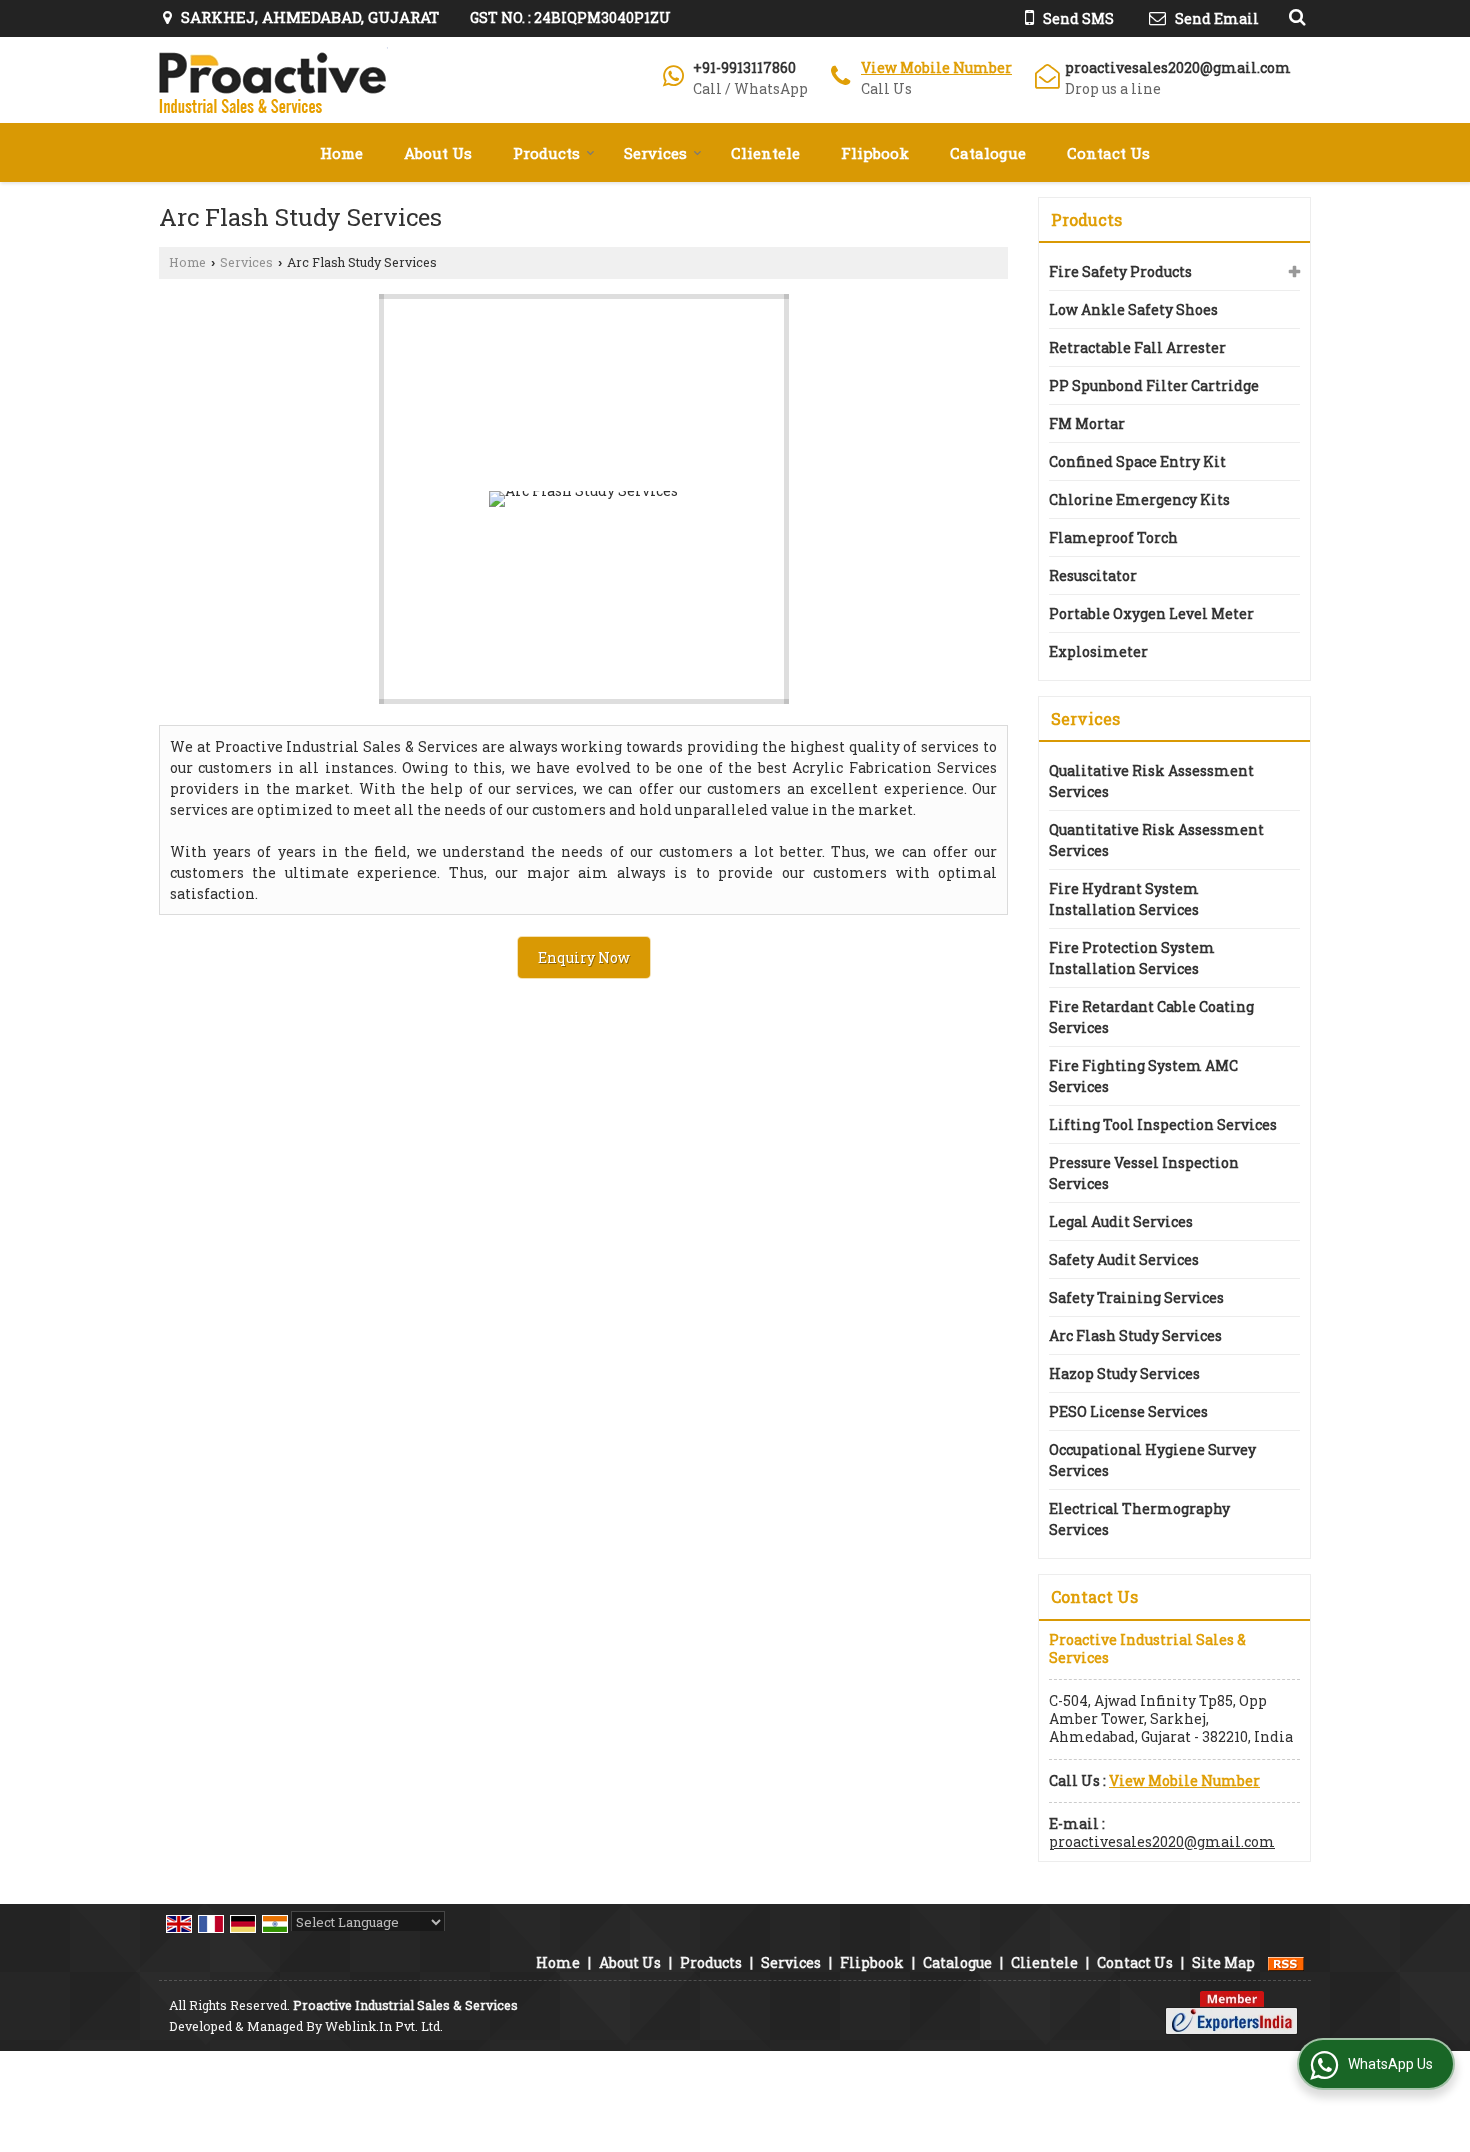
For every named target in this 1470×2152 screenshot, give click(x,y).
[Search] (1294, 16)
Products (546, 153)
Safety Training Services (1136, 1297)
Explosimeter (1098, 651)
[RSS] (1286, 1962)
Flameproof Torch (1113, 537)
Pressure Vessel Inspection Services (1144, 1173)
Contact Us (1108, 153)
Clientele (765, 153)
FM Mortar (1087, 423)
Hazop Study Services (1124, 1373)
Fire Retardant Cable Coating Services (1151, 1017)
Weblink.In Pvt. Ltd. (384, 2026)
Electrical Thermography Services (1139, 1519)
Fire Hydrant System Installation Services (1124, 899)
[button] (936, 67)
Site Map (1223, 1962)
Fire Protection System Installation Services (1132, 958)
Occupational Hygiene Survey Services (1152, 1460)
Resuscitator (1093, 575)
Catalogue (988, 153)
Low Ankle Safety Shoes (1133, 309)
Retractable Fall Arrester (1137, 347)
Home (341, 153)
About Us (438, 153)
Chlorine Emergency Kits (1139, 499)
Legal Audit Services (1121, 1221)
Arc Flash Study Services (1135, 1335)
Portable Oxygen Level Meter (1151, 613)
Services (655, 153)
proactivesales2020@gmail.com (1178, 67)
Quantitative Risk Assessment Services (1156, 840)
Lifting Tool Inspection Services (1163, 1124)
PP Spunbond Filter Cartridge (1154, 385)
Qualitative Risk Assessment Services (1151, 781)
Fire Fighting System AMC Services (1143, 1076)
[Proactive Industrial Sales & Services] (273, 80)
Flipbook (875, 153)
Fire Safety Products (1120, 271)
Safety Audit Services (1124, 1259)
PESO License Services (1128, 1411)
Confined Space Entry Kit (1137, 461)
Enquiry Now (584, 957)
